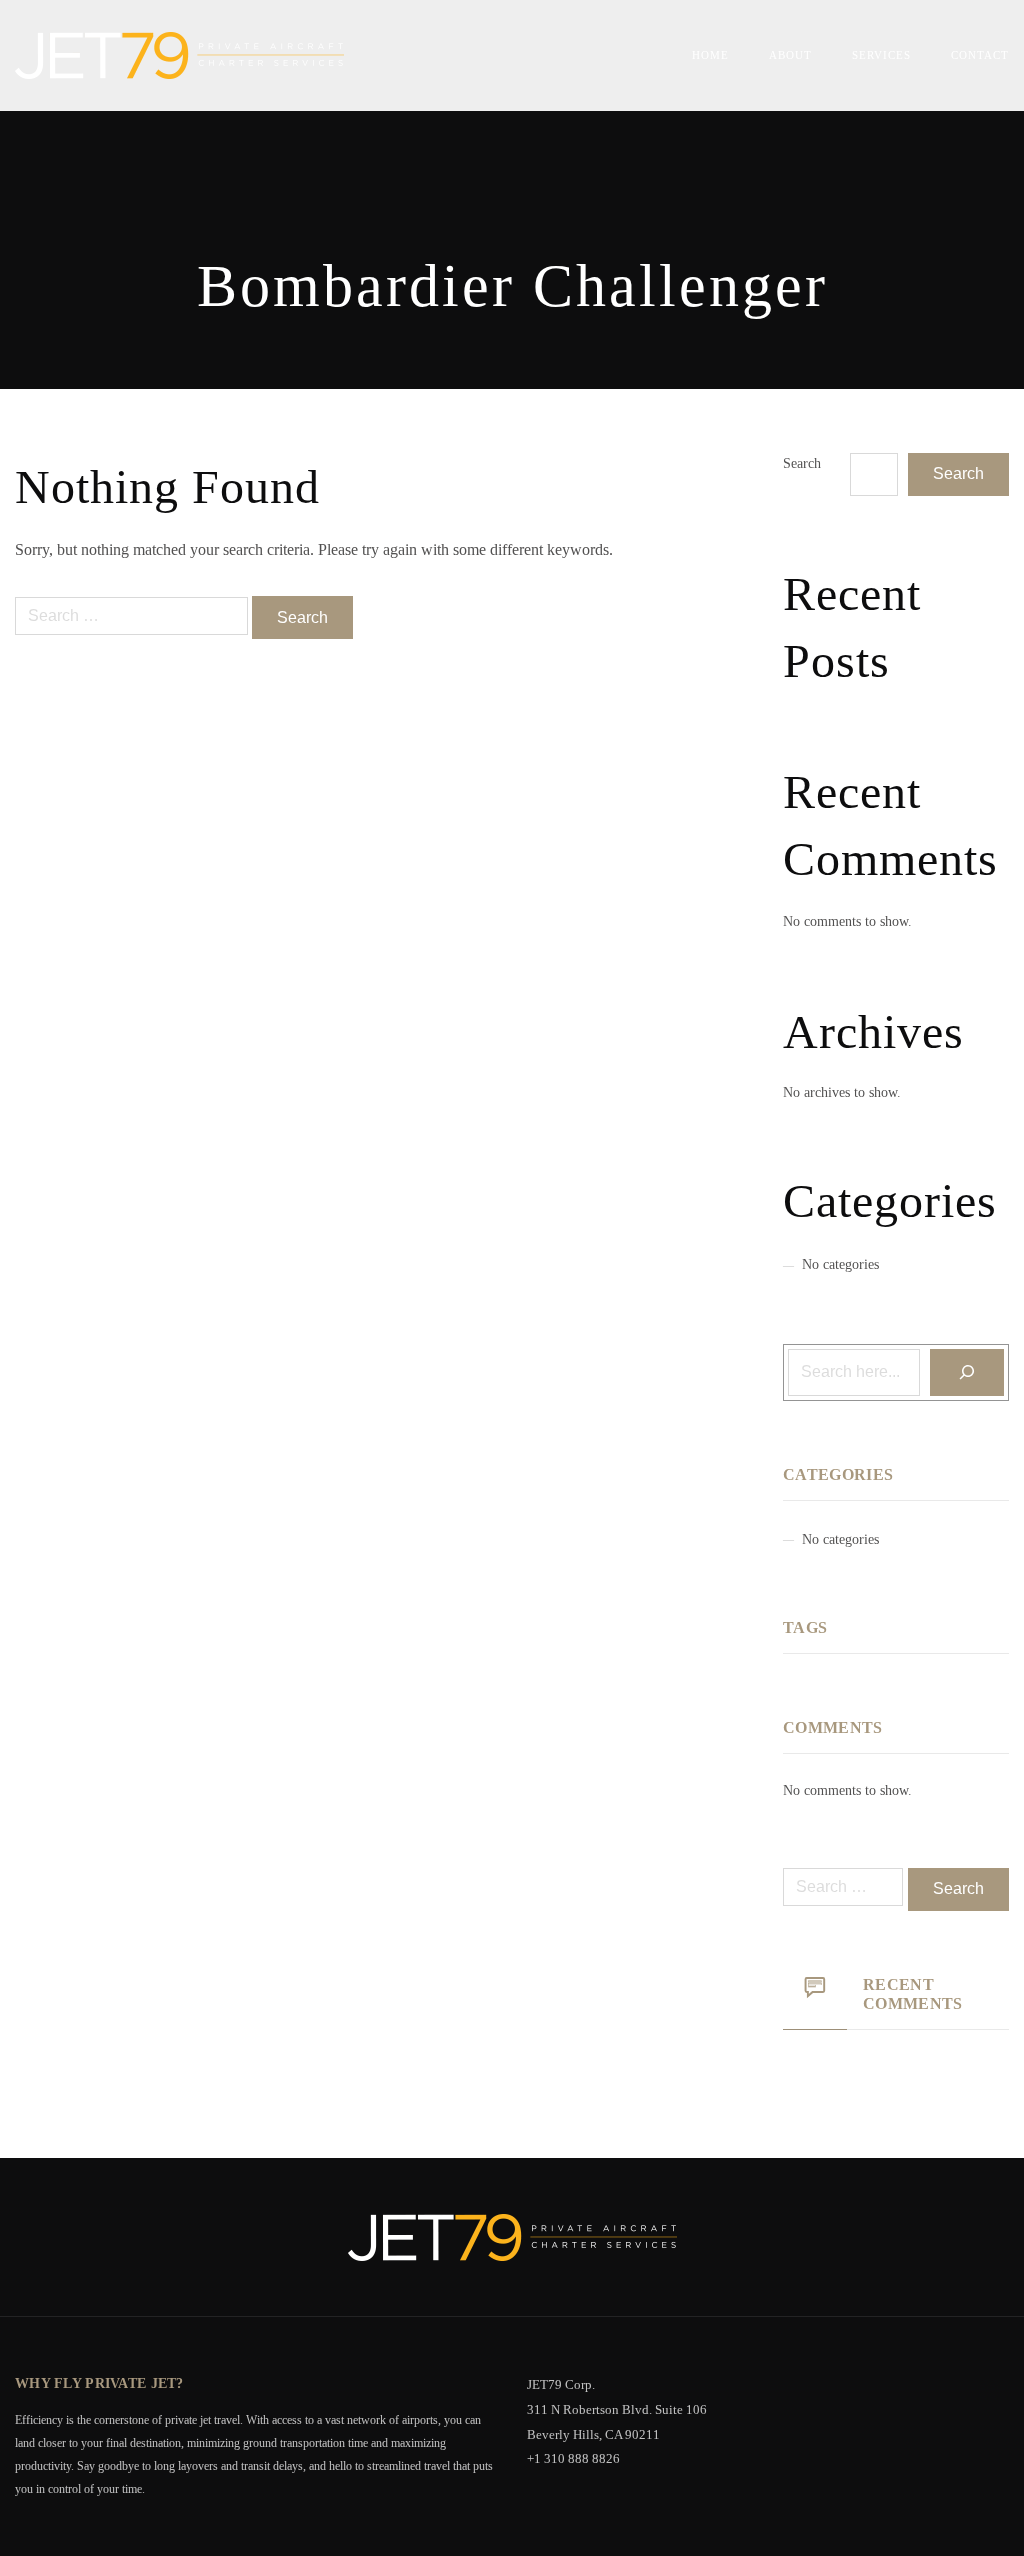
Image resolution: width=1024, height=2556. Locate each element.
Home (710, 55)
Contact (980, 55)
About (790, 55)
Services (881, 55)
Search (802, 463)
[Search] (967, 1372)
